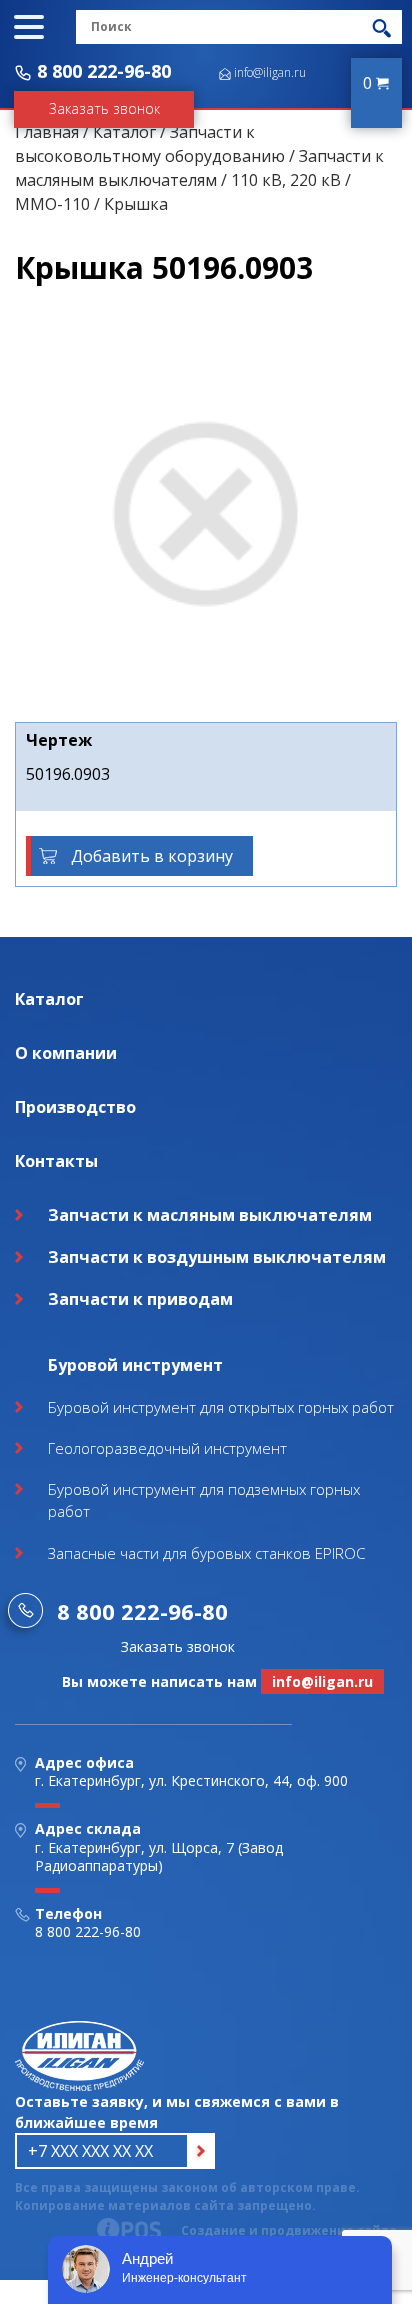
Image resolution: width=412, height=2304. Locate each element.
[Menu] (29, 27)
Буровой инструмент (135, 1365)
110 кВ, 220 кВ (286, 180)
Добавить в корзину (152, 856)
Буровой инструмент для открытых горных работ (221, 1407)
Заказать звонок (104, 108)
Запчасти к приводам (140, 1299)
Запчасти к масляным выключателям (210, 1215)
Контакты (56, 1161)
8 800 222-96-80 (104, 71)
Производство (75, 1107)
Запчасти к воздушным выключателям (217, 1257)
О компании (66, 1053)
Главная (47, 132)
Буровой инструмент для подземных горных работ (204, 1500)
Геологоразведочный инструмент (167, 1448)
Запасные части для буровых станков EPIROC (206, 1553)
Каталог (124, 132)
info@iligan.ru (270, 72)
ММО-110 (52, 204)
